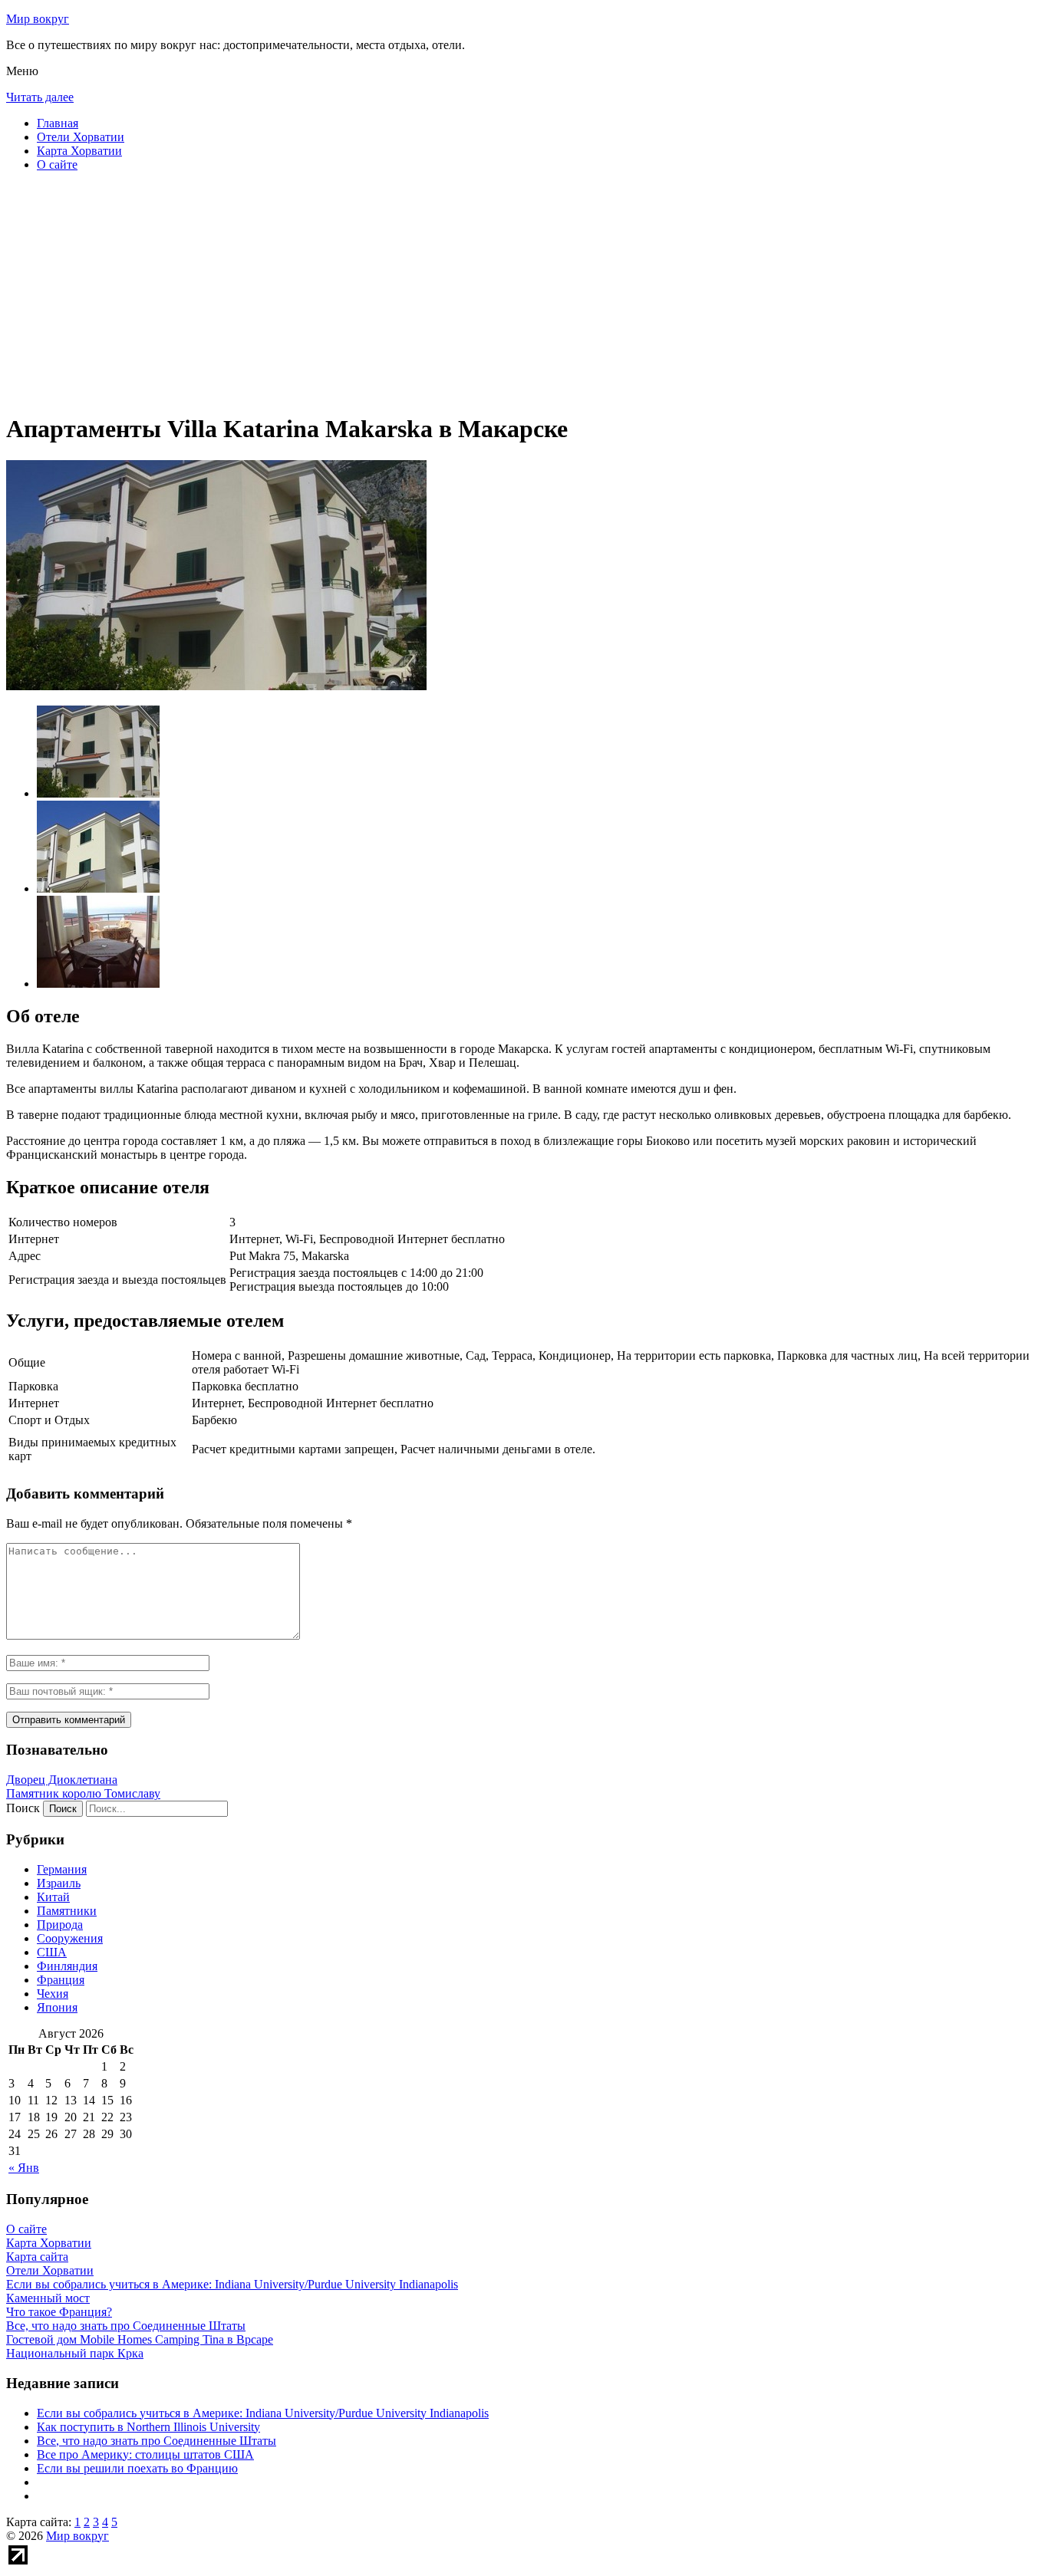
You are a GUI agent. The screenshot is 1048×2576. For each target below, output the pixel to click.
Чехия (53, 1994)
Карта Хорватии (79, 151)
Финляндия (67, 1966)
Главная (58, 123)
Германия (62, 1869)
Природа (60, 1925)
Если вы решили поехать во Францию (137, 2468)
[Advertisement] (466, 291)
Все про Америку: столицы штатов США (145, 2454)
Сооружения (70, 1938)
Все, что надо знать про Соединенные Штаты (157, 2441)
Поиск (23, 1808)
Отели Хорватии (81, 137)
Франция (61, 1980)
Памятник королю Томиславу (83, 1793)
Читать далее (40, 97)
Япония (57, 2007)
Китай (53, 1897)
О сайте (57, 164)
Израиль (59, 1883)
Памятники (67, 1911)
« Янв (24, 2168)
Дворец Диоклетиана (62, 1780)
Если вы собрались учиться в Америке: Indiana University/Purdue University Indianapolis (263, 2413)
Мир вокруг (38, 19)
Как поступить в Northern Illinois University (148, 2427)
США (52, 1952)
